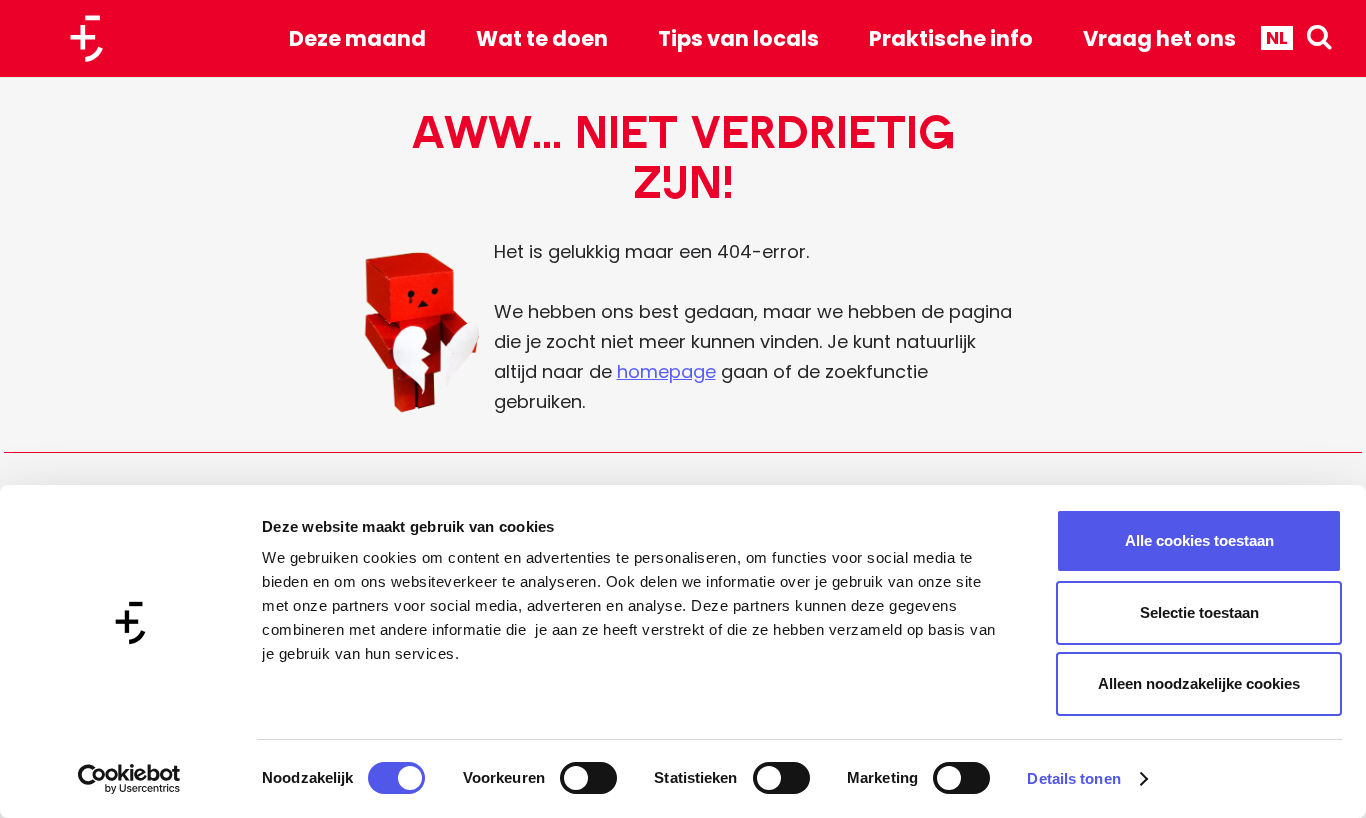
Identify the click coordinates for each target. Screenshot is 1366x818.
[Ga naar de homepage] (94, 38)
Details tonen (1073, 778)
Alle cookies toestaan (1199, 540)
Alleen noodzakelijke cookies (1199, 683)
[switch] (588, 778)
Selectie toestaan (1199, 612)
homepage (666, 371)
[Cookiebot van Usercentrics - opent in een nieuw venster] (129, 779)
